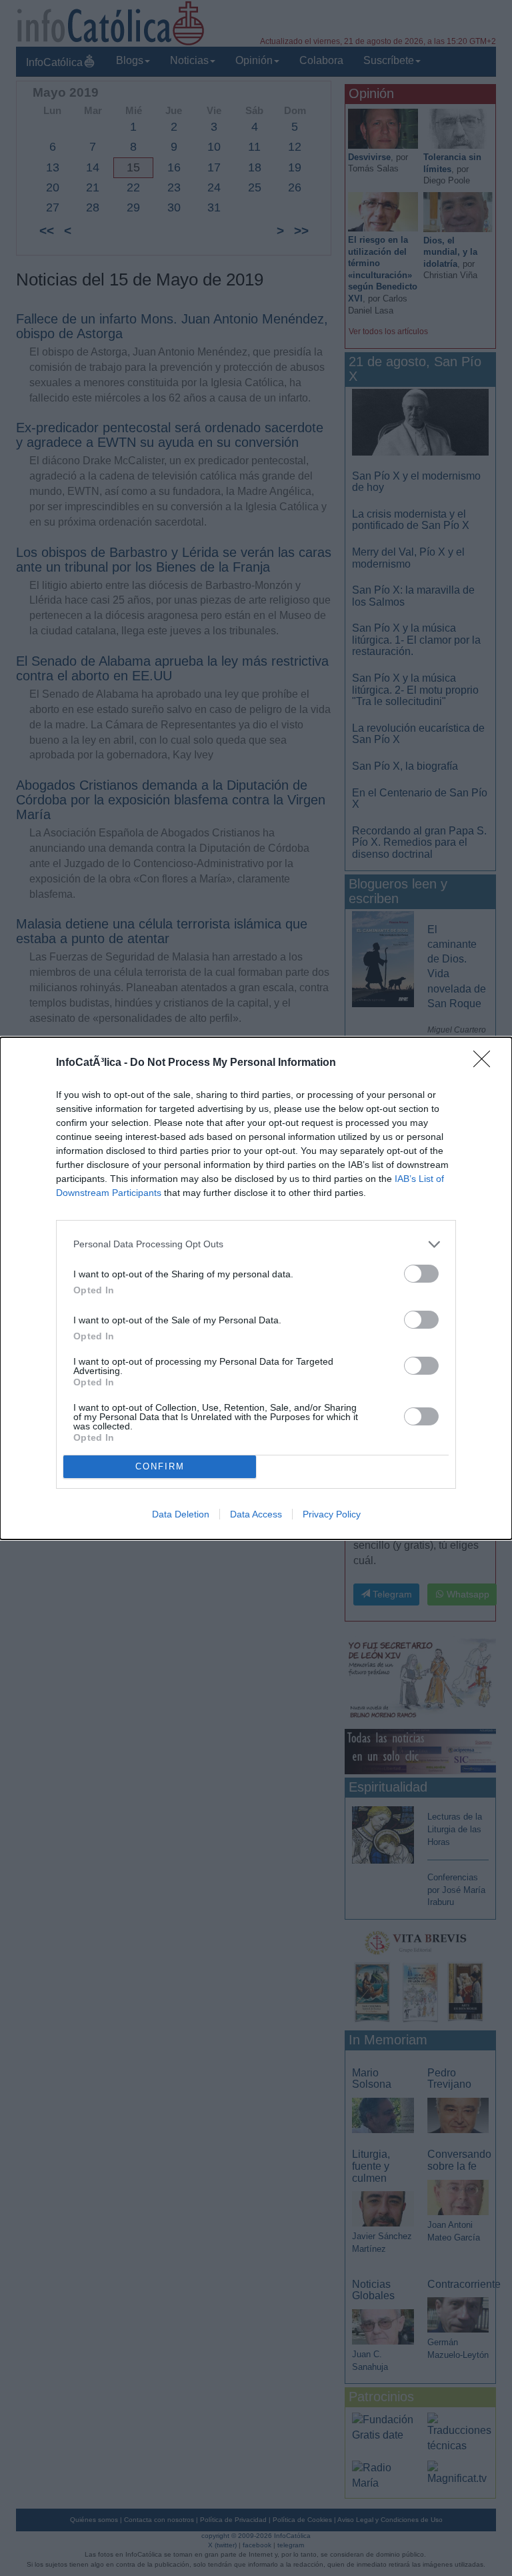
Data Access (256, 1514)
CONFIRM (160, 1466)
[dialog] (256, 1288)
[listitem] (256, 1244)
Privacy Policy (332, 1514)
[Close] (486, 1063)
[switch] (421, 1274)
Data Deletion (181, 1514)
